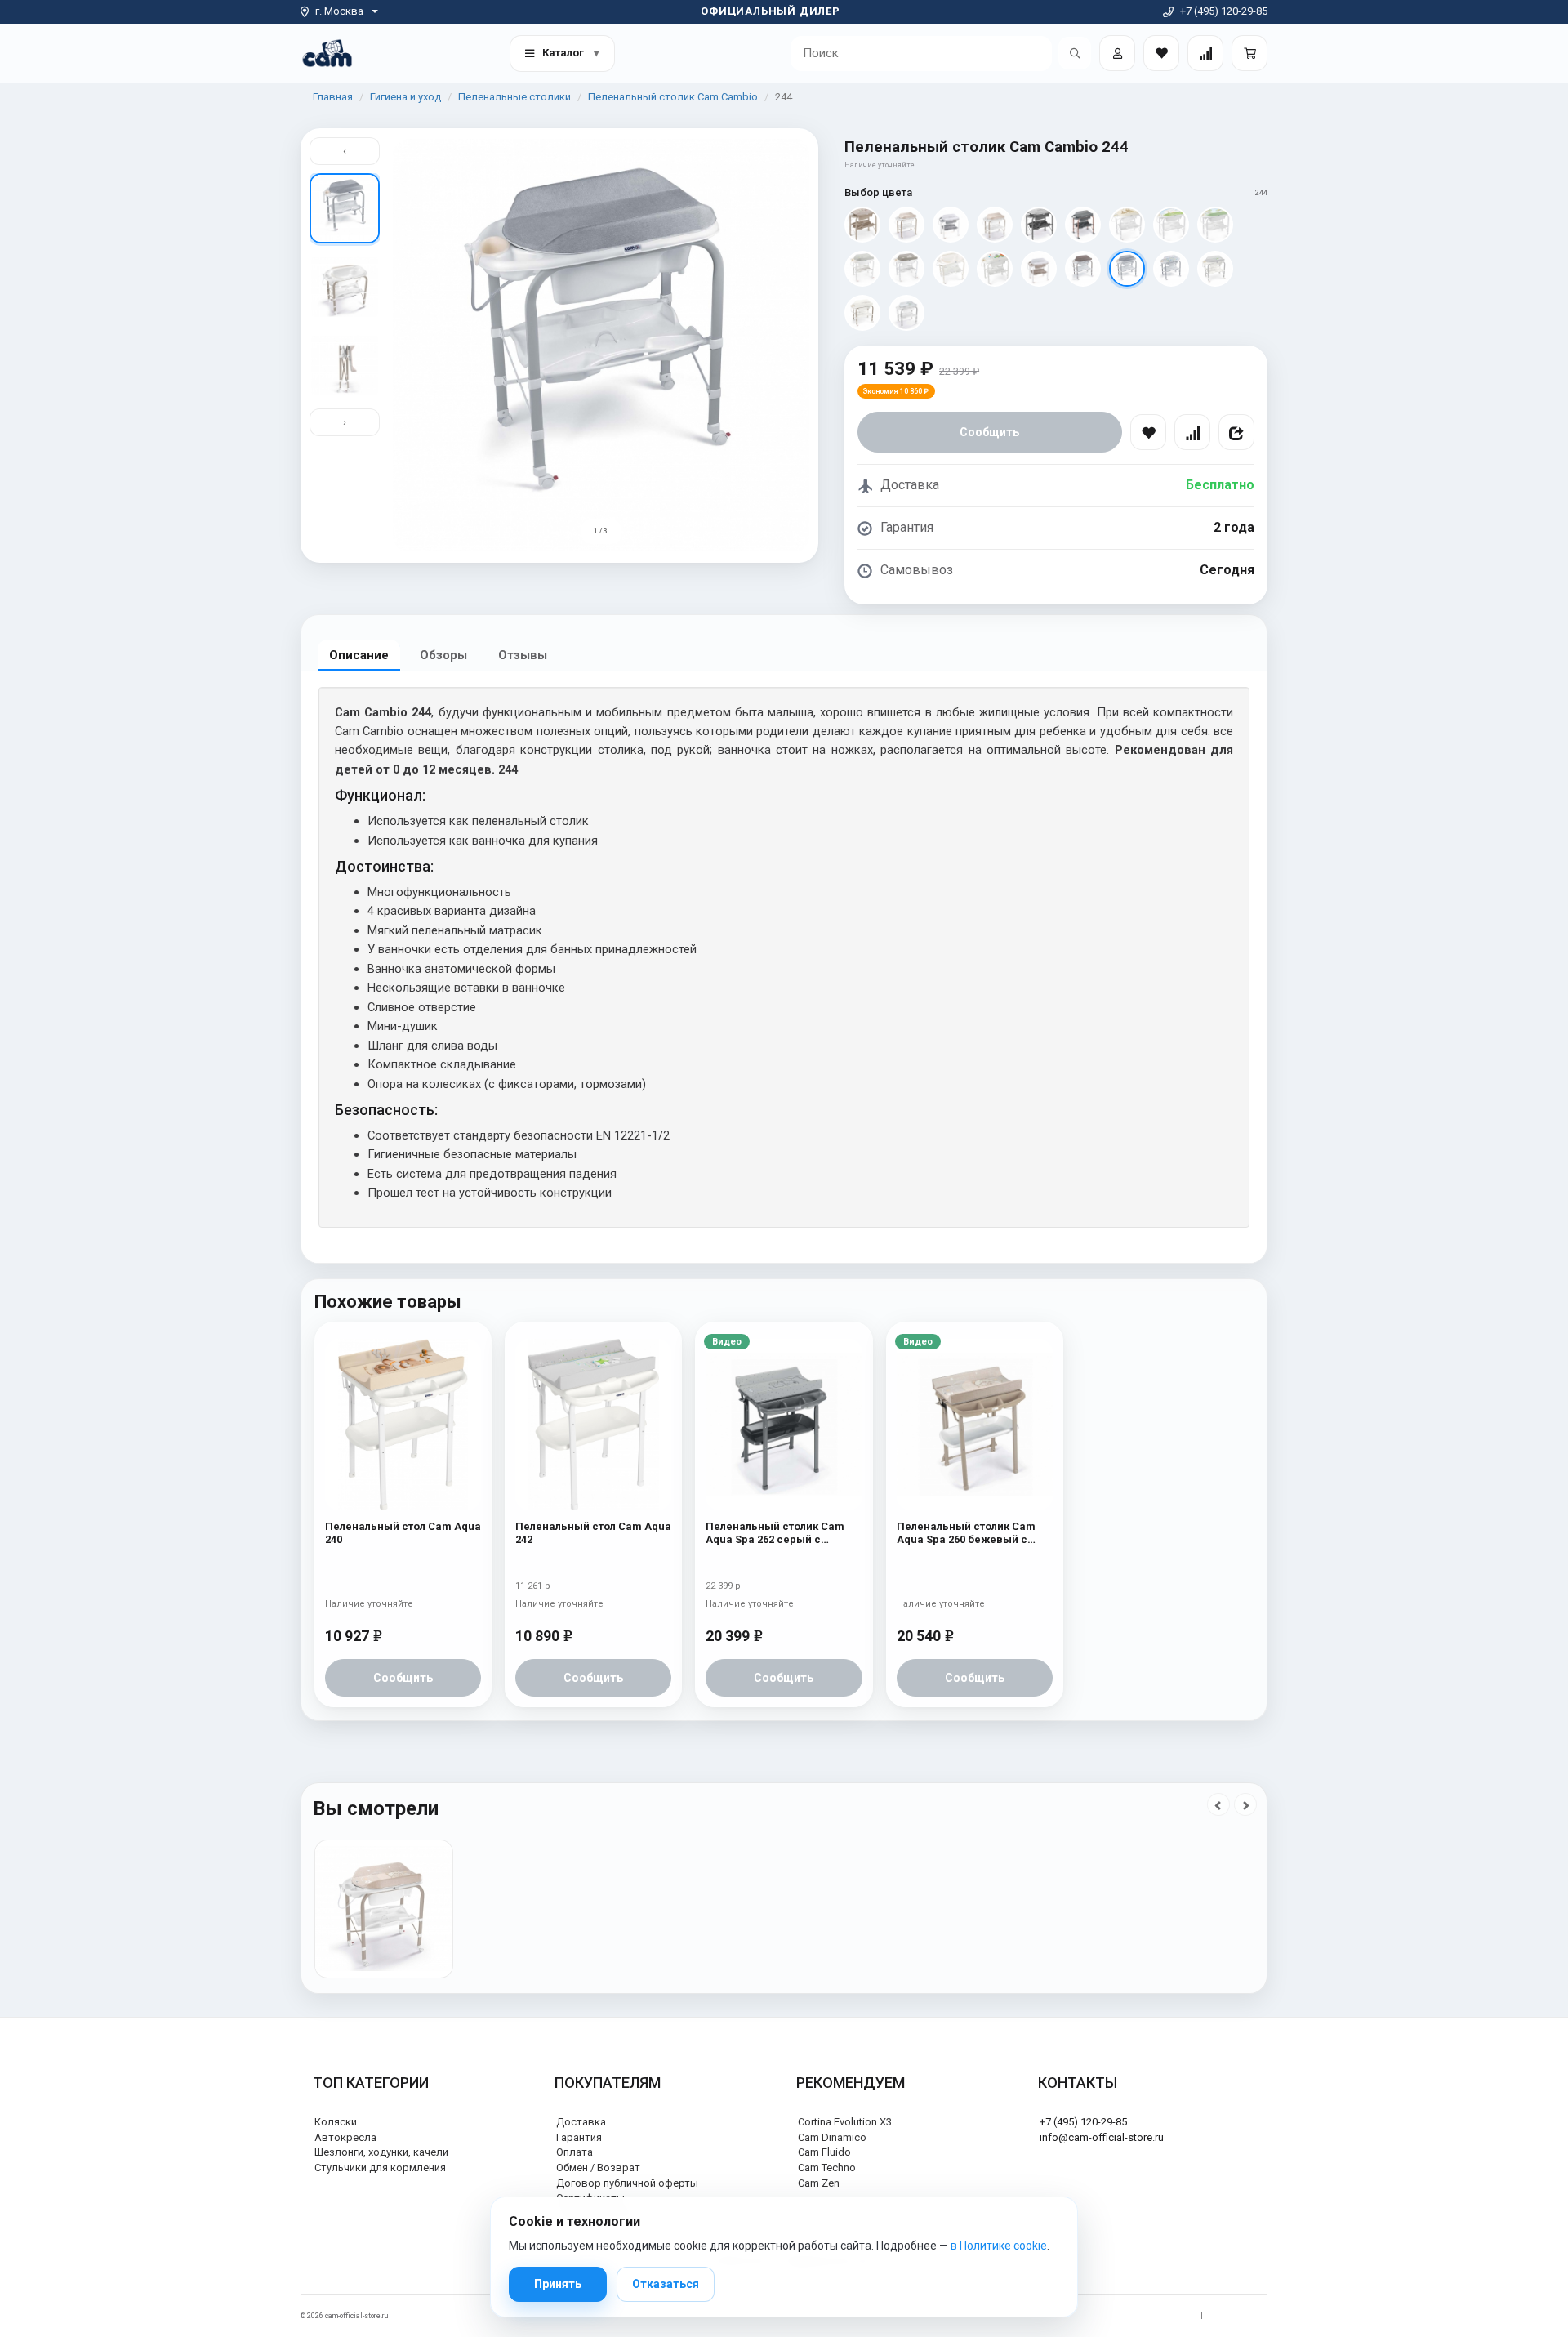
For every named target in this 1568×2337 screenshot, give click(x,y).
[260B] (906, 225)
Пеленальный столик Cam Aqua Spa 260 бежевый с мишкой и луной (966, 1534)
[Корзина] (1249, 53)
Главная (333, 97)
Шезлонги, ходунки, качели (381, 2152)
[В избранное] (1148, 432)
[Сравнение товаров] (1205, 53)
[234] (951, 269)
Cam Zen (819, 2183)
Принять (558, 2284)
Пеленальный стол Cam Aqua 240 (403, 1533)
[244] (1127, 269)
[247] (951, 225)
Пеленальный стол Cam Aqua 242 (593, 1533)
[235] (995, 269)
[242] (1215, 269)
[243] (1171, 269)
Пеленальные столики (514, 97)
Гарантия (579, 2137)
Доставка (581, 2122)
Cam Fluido (824, 2152)
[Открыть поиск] (1075, 53)
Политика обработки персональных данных (1116, 2316)
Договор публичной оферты (627, 2183)
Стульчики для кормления (380, 2168)
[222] (1171, 225)
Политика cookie (1239, 2316)
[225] (1215, 225)
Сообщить (989, 432)
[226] (862, 269)
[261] (862, 225)
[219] (1127, 225)
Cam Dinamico (832, 2137)
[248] (1039, 269)
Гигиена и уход (405, 97)
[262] (1039, 225)
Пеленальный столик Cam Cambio (673, 97)
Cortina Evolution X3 (845, 2122)
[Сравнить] (1192, 432)
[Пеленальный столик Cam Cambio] (384, 1909)
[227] (906, 269)
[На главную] (327, 53)
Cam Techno (827, 2168)
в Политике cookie (999, 2246)
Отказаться (666, 2284)
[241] (862, 313)
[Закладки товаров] (1161, 53)
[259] (906, 313)
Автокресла (345, 2137)
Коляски (336, 2122)
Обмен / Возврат (598, 2168)
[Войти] (1117, 53)
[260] (995, 225)
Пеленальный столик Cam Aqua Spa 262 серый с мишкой (775, 1534)
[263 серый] (1083, 225)
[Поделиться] (1236, 432)
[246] (1083, 269)
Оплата (575, 2152)
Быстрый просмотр (403, 1369)
